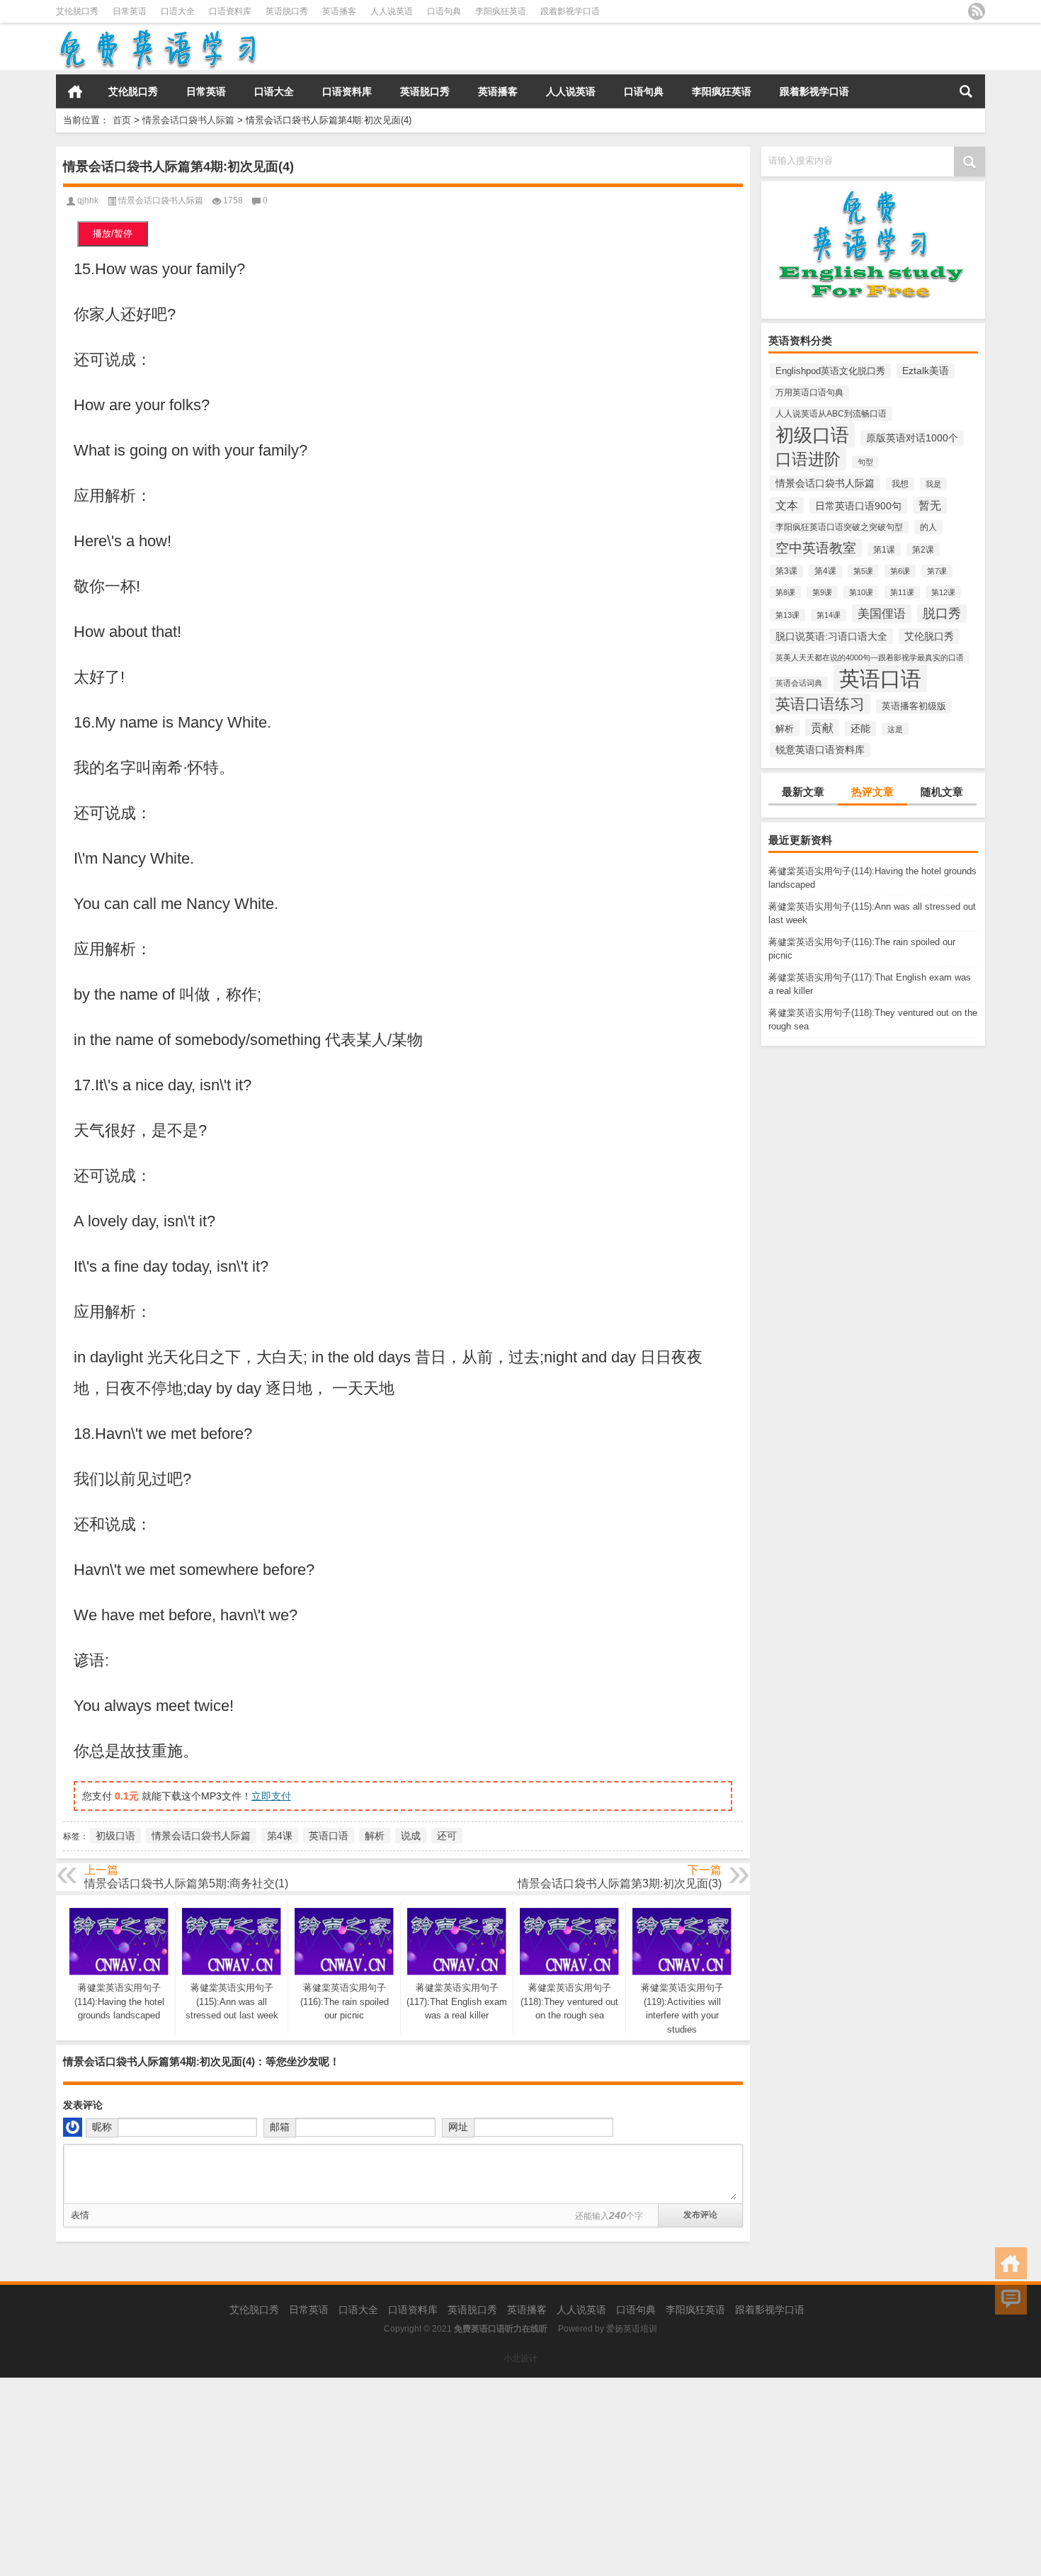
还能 (860, 728)
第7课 (937, 571)
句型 (865, 462)
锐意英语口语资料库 (820, 750)
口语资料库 (230, 11)
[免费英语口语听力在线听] (157, 32)
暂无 (930, 505)
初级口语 (812, 435)
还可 (447, 1836)
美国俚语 (882, 614)
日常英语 (130, 11)
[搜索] (966, 91)
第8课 (785, 592)
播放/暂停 (113, 233)
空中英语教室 (816, 548)
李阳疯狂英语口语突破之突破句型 (839, 527)
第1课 (884, 550)
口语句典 (444, 11)
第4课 (825, 571)
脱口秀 (942, 614)
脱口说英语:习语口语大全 (831, 636)
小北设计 (520, 2358)
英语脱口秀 (287, 11)
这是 (895, 729)
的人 (928, 527)
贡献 (822, 728)
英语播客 (339, 11)
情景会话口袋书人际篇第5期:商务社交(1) (186, 1883)
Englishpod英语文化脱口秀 (830, 371)
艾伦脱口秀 (77, 11)
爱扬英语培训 (632, 2329)
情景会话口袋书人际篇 (188, 120)
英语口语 (880, 678)
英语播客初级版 (914, 706)
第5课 (863, 571)
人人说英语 (392, 11)
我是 (933, 484)
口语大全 (178, 11)
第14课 (829, 615)
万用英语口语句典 (809, 392)
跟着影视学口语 (570, 11)
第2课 (923, 550)
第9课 (822, 592)
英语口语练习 (820, 704)
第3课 (786, 571)
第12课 (943, 592)
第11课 (902, 592)
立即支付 (271, 1796)
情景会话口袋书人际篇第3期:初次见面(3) (620, 1883)
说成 (411, 1836)
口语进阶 (808, 459)
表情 (80, 2215)
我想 (900, 484)
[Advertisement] (425, 2477)
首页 (75, 91)
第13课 (787, 615)
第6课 (900, 571)
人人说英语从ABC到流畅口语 (831, 414)
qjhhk (88, 200)
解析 (785, 729)
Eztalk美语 (926, 371)
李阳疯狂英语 (501, 11)
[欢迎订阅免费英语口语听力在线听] (977, 11)
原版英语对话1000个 (912, 438)
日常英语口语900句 (858, 506)
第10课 (861, 592)
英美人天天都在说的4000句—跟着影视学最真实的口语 (870, 657)
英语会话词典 (799, 683)
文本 (787, 505)
